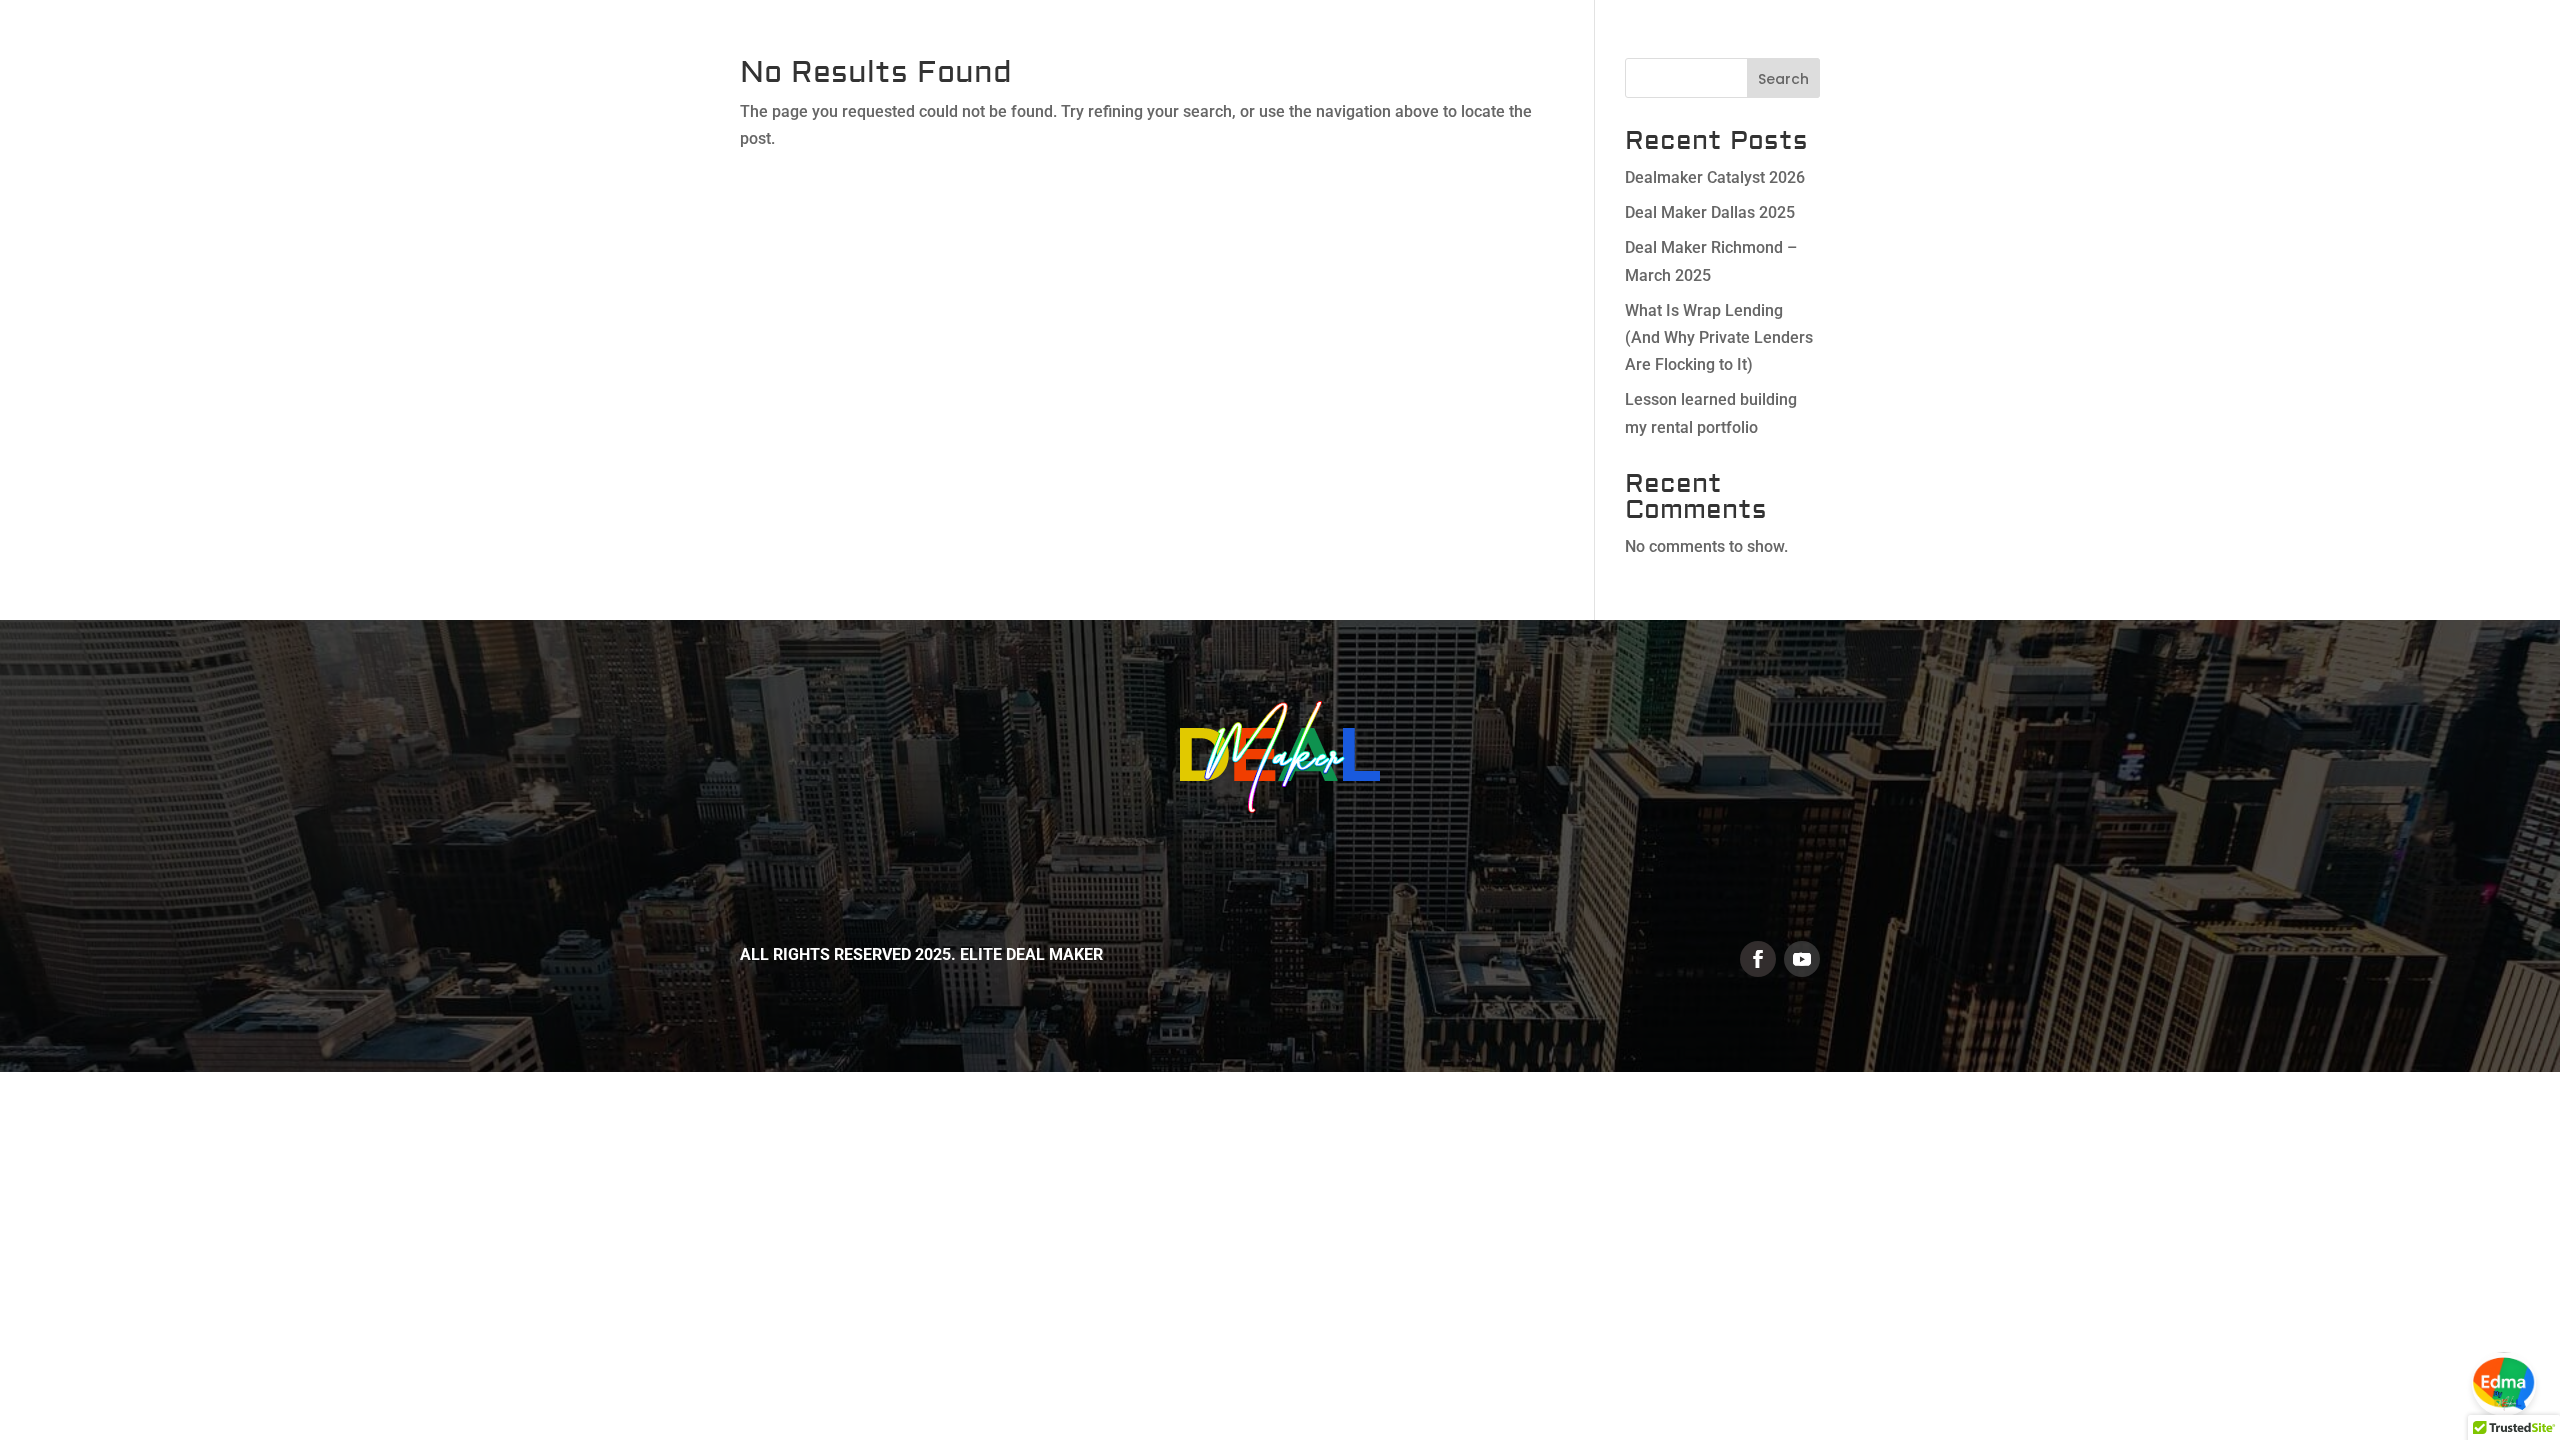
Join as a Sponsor (1759, 58)
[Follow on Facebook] (1758, 959)
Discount (2391, 58)
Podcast (2492, 58)
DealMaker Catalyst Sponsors (1529, 58)
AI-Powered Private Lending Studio (2183, 58)
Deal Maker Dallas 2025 (1710, 212)
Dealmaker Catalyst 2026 (1715, 177)
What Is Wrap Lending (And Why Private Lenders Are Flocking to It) (1719, 337)
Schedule (1974, 58)
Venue (1884, 58)
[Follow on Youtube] (1802, 959)
